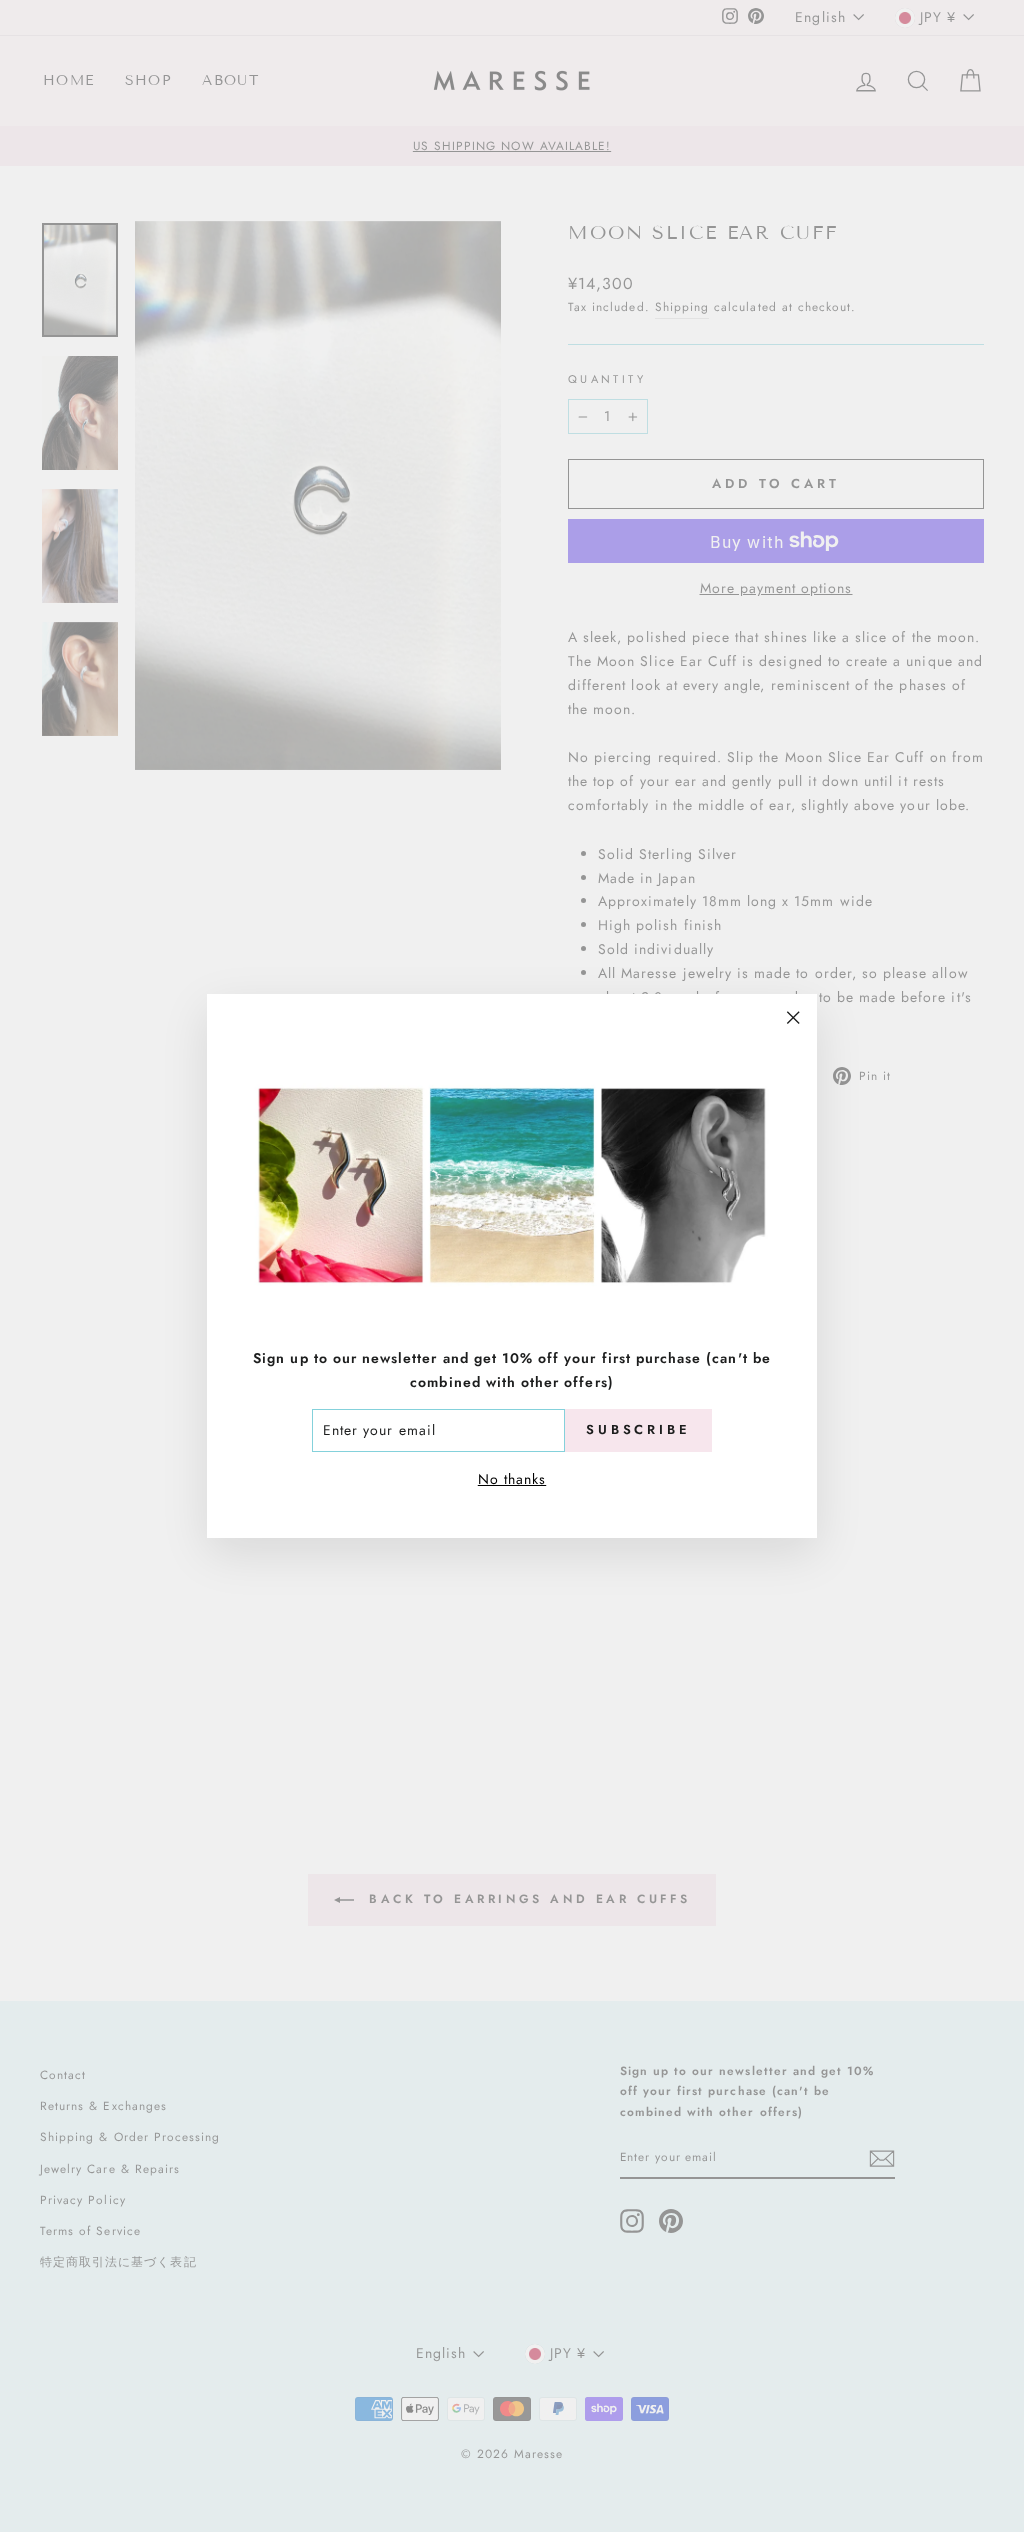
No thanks (512, 1479)
